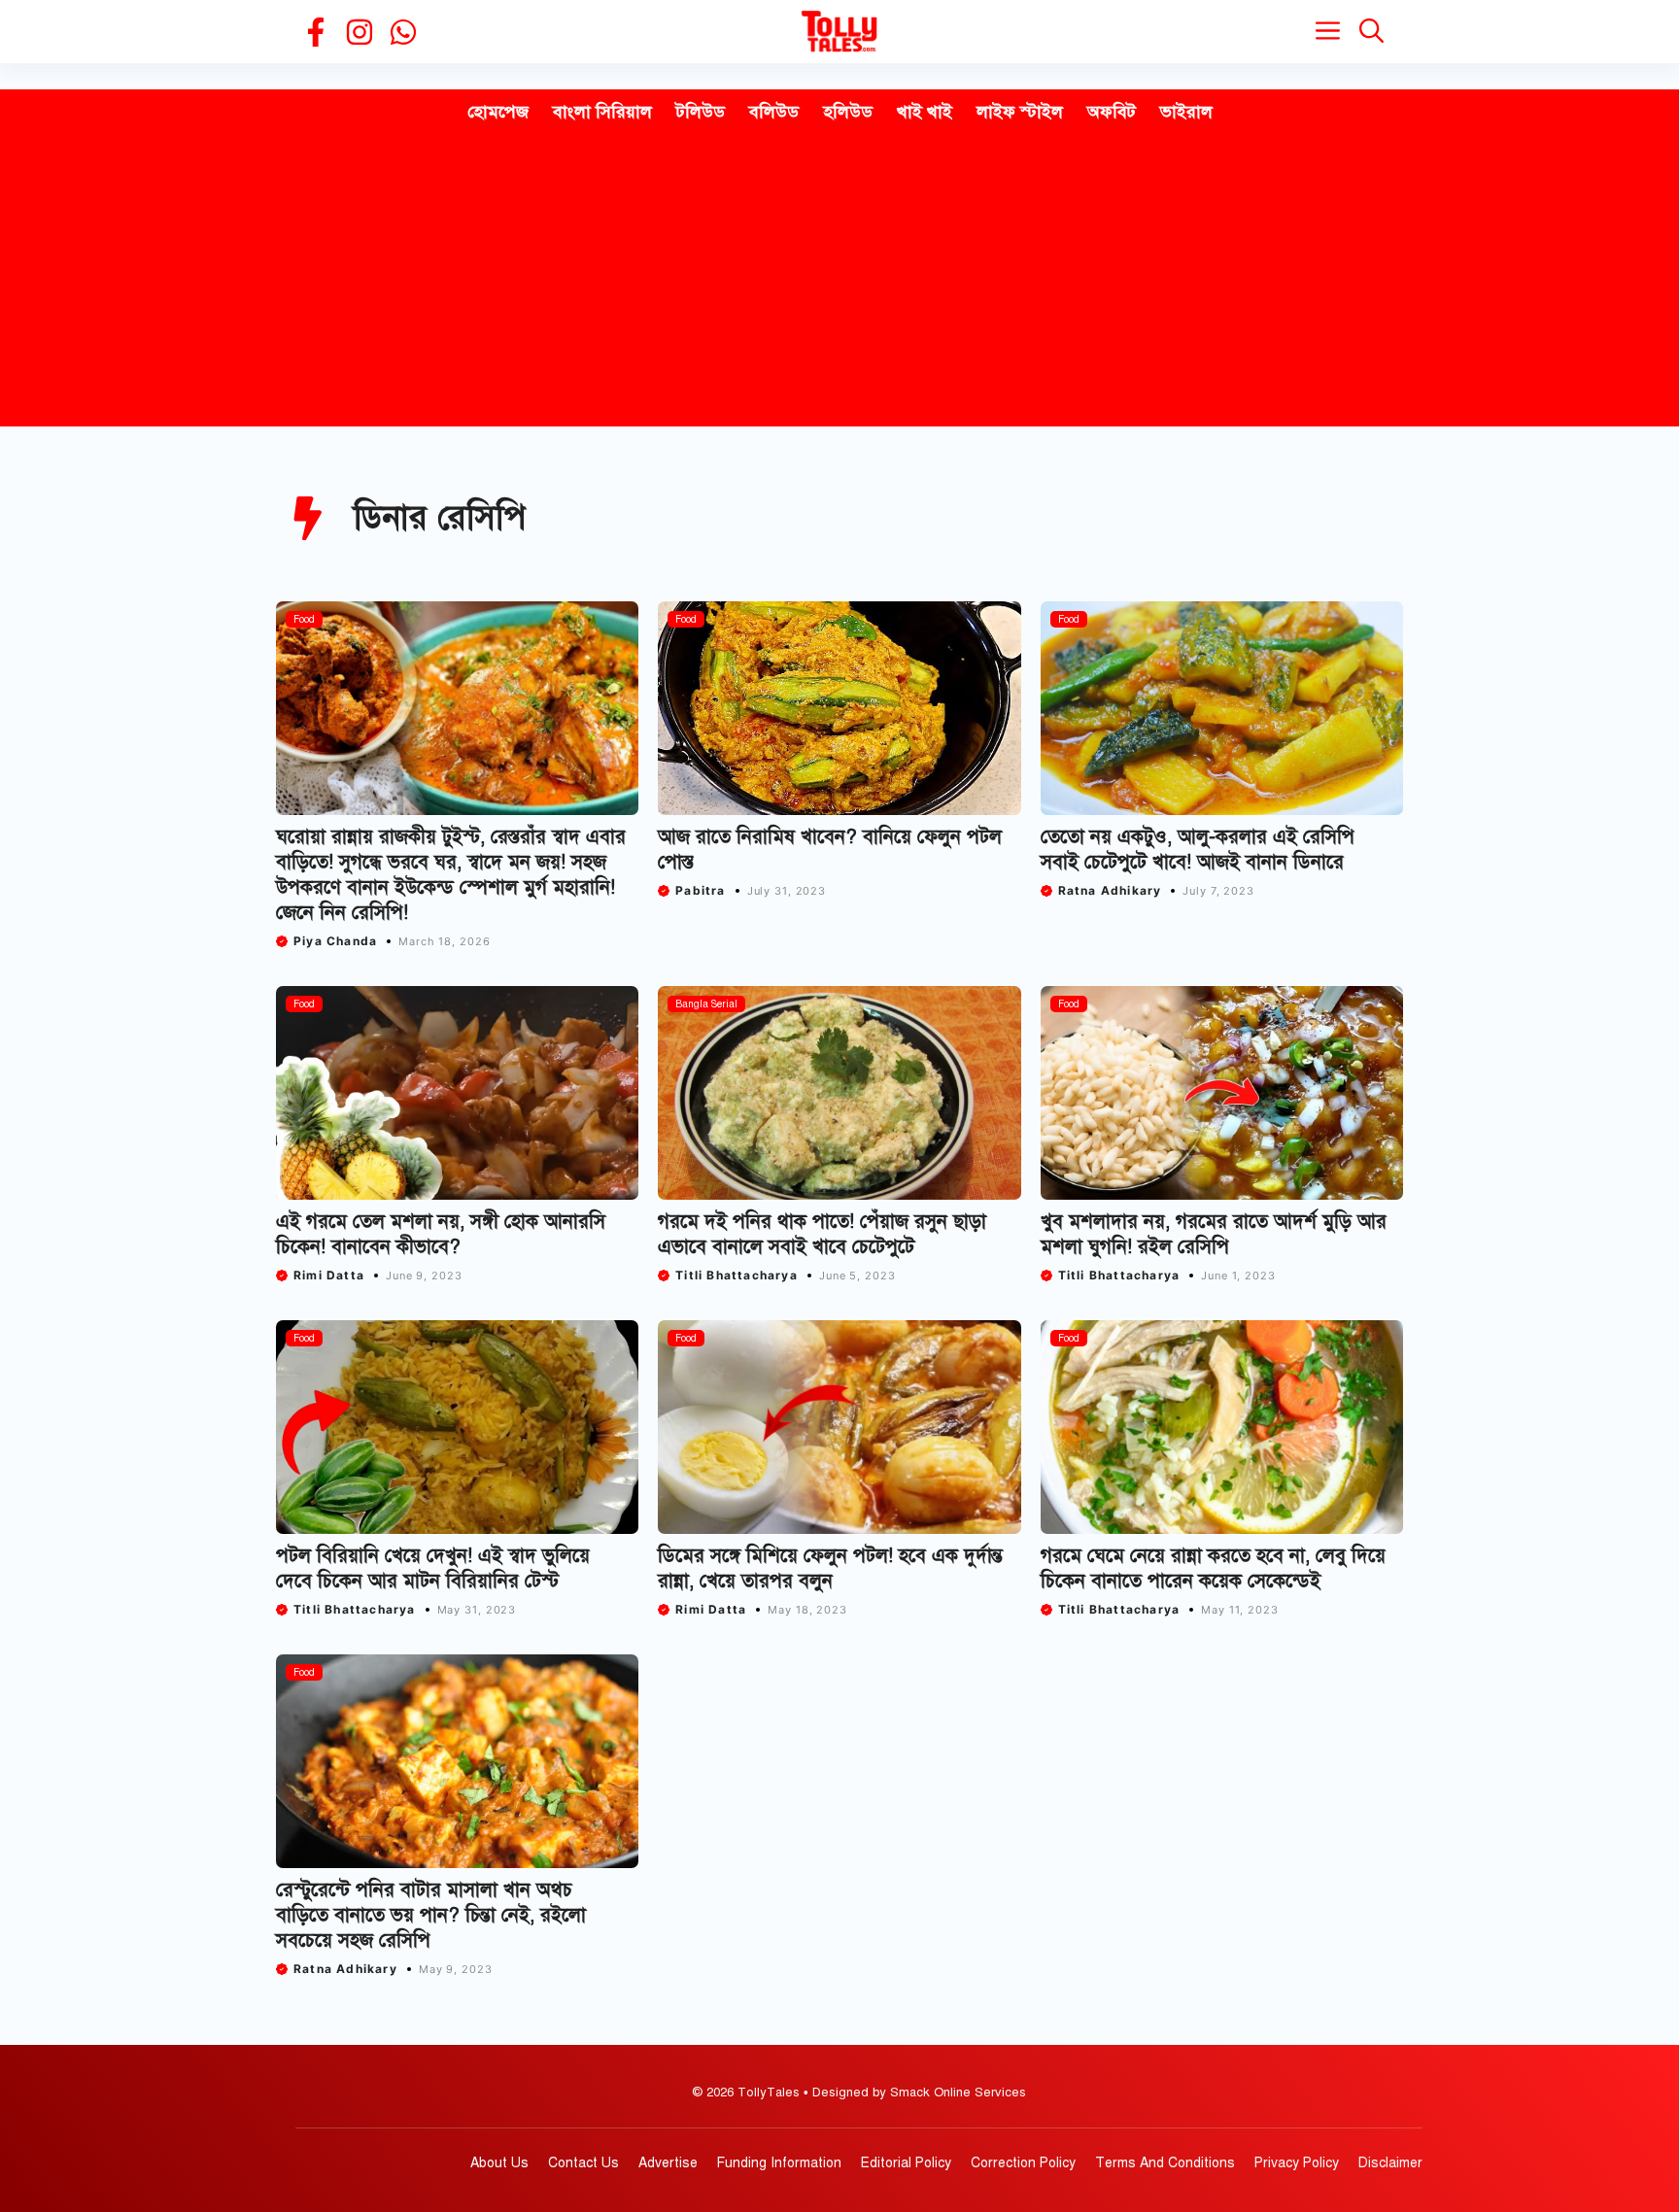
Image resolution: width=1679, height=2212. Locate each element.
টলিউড (701, 112)
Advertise (668, 2163)
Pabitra (700, 890)
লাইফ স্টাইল (1020, 112)
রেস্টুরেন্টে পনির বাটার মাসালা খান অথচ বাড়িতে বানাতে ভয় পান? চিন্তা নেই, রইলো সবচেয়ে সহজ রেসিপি (431, 1915)
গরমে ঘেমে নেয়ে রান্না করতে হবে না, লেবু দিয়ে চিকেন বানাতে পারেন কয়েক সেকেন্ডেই (1213, 1568)
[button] (1371, 32)
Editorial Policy (906, 2163)
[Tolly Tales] (839, 32)
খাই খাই (925, 112)
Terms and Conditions (1165, 2163)
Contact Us (583, 2163)
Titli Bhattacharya (737, 1275)
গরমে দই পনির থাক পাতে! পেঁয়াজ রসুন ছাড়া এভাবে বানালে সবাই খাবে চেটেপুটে (822, 1234)
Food (304, 619)
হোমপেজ (498, 112)
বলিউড (774, 112)
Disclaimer (1390, 2163)
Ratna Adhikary (1110, 890)
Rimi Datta (329, 1275)
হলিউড (848, 112)
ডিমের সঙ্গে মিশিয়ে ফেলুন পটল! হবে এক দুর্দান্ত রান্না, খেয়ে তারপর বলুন (830, 1568)
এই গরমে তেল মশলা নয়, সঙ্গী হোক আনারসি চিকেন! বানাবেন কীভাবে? (441, 1234)
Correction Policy (1023, 2163)
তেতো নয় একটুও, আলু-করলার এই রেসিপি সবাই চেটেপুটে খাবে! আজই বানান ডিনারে (1198, 850)
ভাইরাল (1186, 112)
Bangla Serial (706, 1004)
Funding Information (779, 2163)
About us (499, 2163)
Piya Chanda (335, 941)
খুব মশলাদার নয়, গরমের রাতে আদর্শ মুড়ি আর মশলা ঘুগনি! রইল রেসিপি (1214, 1234)
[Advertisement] (839, 281)
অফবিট (1112, 112)
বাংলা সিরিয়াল (602, 112)
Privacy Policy (1297, 2163)
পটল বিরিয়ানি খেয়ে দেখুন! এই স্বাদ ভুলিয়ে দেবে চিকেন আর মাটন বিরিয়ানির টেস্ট (433, 1568)
